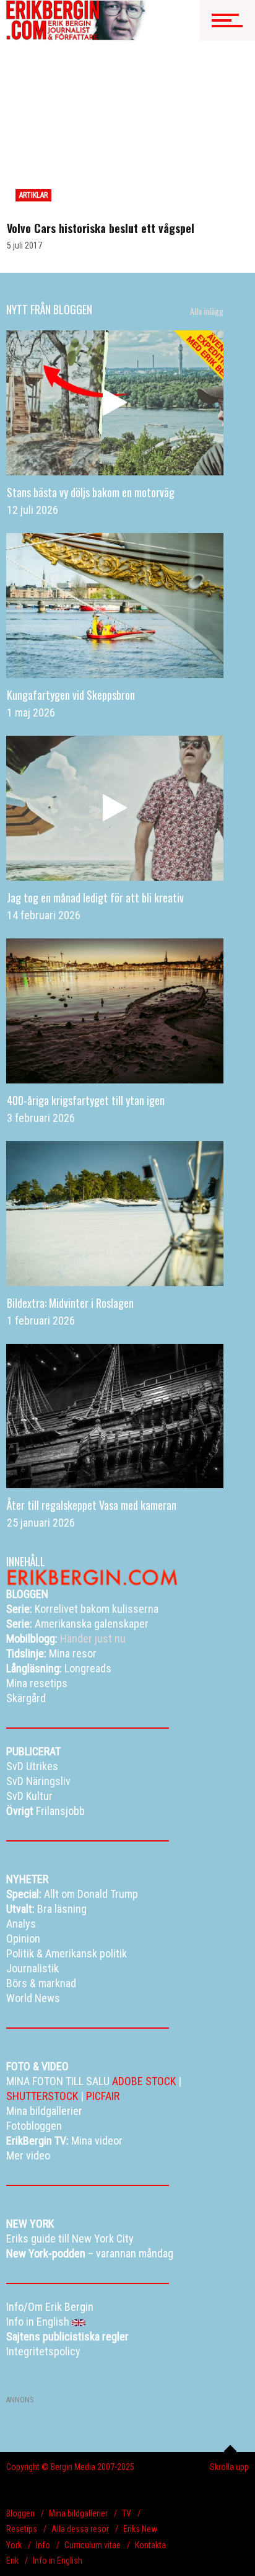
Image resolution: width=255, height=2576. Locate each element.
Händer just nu (66, 1639)
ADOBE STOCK (144, 2081)
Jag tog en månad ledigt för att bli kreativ (95, 898)
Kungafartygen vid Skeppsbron (71, 695)
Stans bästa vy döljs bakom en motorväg (91, 492)
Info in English (58, 2561)
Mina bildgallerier (78, 2513)
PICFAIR (103, 2096)
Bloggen (20, 2513)
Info (43, 2545)
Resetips (22, 2529)
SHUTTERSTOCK (42, 2096)
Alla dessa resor (80, 2529)
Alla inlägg (207, 311)
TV (127, 2513)
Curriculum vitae (93, 2545)
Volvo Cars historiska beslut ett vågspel (101, 228)
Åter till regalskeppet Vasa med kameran (92, 1505)
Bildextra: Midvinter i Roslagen (70, 1303)
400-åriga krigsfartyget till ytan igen (86, 1100)
